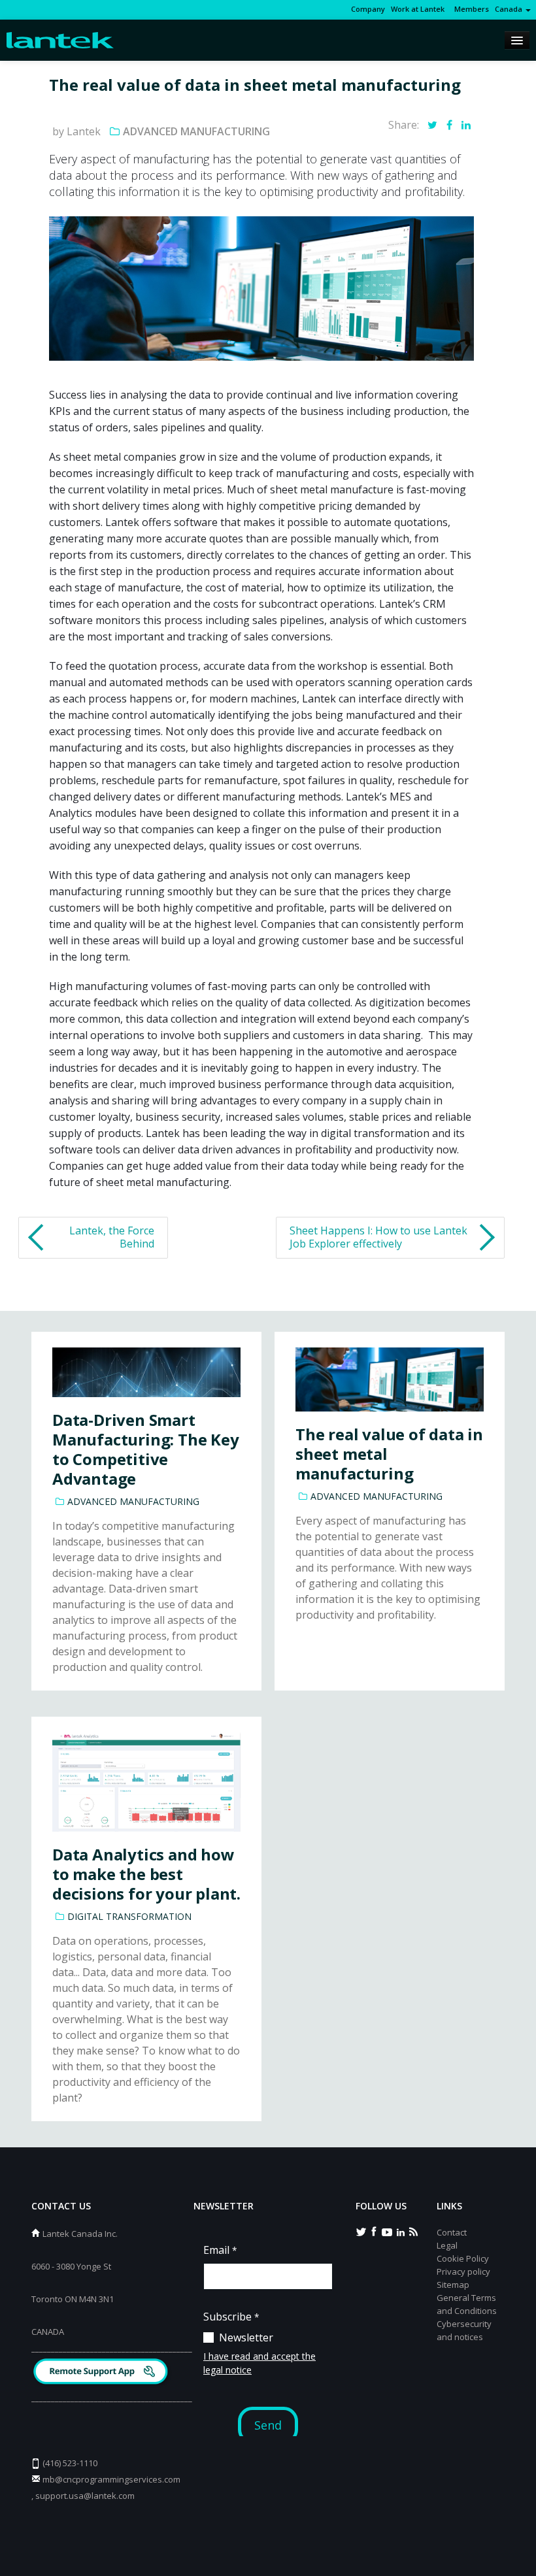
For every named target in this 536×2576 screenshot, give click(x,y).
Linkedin (400, 2231)
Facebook (374, 2231)
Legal (447, 2245)
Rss (413, 2231)
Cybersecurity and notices (464, 2330)
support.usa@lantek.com (85, 2496)
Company (368, 9)
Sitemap (453, 2285)
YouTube (387, 2231)
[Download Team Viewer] (102, 2373)
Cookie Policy (463, 2258)
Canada (510, 9)
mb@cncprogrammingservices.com (111, 2479)
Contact (452, 2232)
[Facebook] (449, 125)
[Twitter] (432, 125)
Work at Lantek (418, 9)
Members (470, 9)
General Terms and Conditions (467, 2304)
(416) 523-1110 (70, 2463)
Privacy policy (463, 2271)
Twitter (361, 2231)
